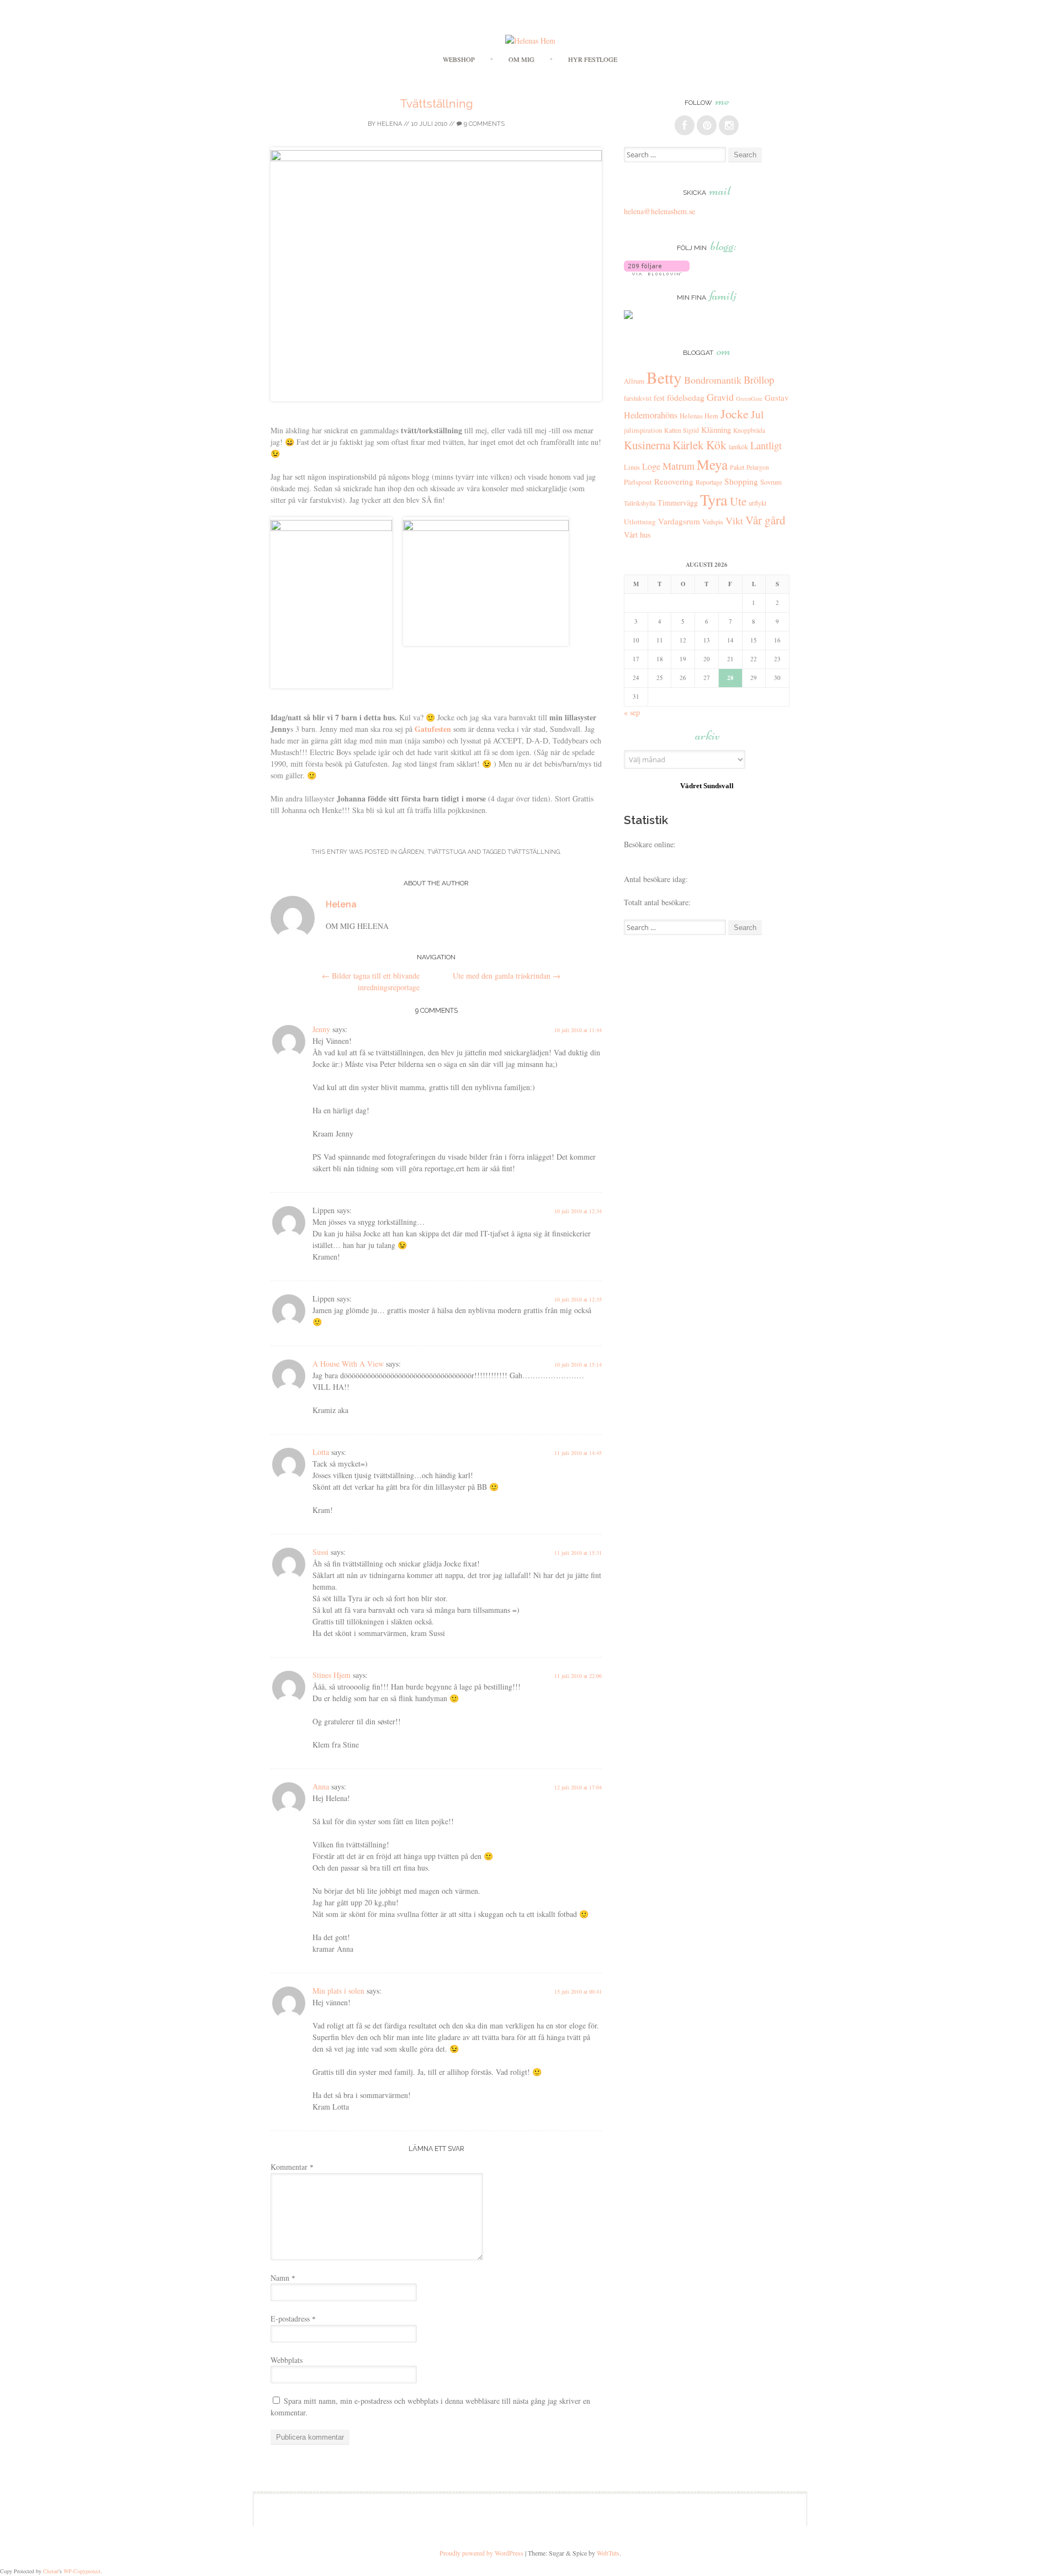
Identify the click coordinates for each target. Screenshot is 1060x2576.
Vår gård (765, 520)
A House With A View (348, 1364)
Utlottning (640, 522)
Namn (283, 2278)
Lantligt (766, 445)
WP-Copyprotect (82, 2571)
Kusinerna (647, 445)
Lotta (321, 1452)
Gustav (777, 397)
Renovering (674, 481)
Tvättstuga (447, 852)
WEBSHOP (459, 59)
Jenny (321, 1029)
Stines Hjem (332, 1675)
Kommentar (292, 2167)
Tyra (714, 500)
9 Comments (483, 124)
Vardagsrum (679, 521)
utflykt (758, 503)
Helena (389, 124)
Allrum (634, 381)
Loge (651, 466)
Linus (632, 467)
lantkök (738, 447)
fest (659, 398)
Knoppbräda (749, 430)
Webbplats (287, 2360)
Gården (411, 852)
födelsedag (686, 397)
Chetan (51, 2571)
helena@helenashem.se (659, 211)
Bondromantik (713, 380)
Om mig (521, 59)
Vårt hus (637, 535)
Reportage (709, 482)
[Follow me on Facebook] (685, 125)
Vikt (734, 520)
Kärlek (688, 445)
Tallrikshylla (640, 503)
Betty (664, 377)
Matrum (679, 466)
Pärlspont (638, 482)
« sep (632, 712)
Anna (321, 1786)
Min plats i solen (338, 1991)
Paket (737, 467)
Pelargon (758, 467)
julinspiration (643, 430)
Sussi (320, 1552)
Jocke (735, 413)
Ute (738, 501)
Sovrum (771, 482)
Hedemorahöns (651, 415)
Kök (716, 445)
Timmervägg (678, 503)
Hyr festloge (593, 59)
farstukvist (638, 398)
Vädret (691, 786)
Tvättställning (436, 103)
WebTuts (608, 2553)
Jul (757, 414)
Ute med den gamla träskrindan (507, 976)
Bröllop (759, 379)
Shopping (741, 481)
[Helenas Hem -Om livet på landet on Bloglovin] (657, 272)
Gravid (720, 397)
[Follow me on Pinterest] (707, 125)
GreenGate (749, 399)
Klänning (716, 429)
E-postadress (293, 2319)
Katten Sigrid (682, 430)
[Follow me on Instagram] (729, 125)
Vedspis (713, 522)
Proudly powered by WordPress (481, 2553)
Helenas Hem (699, 416)
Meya (712, 464)
